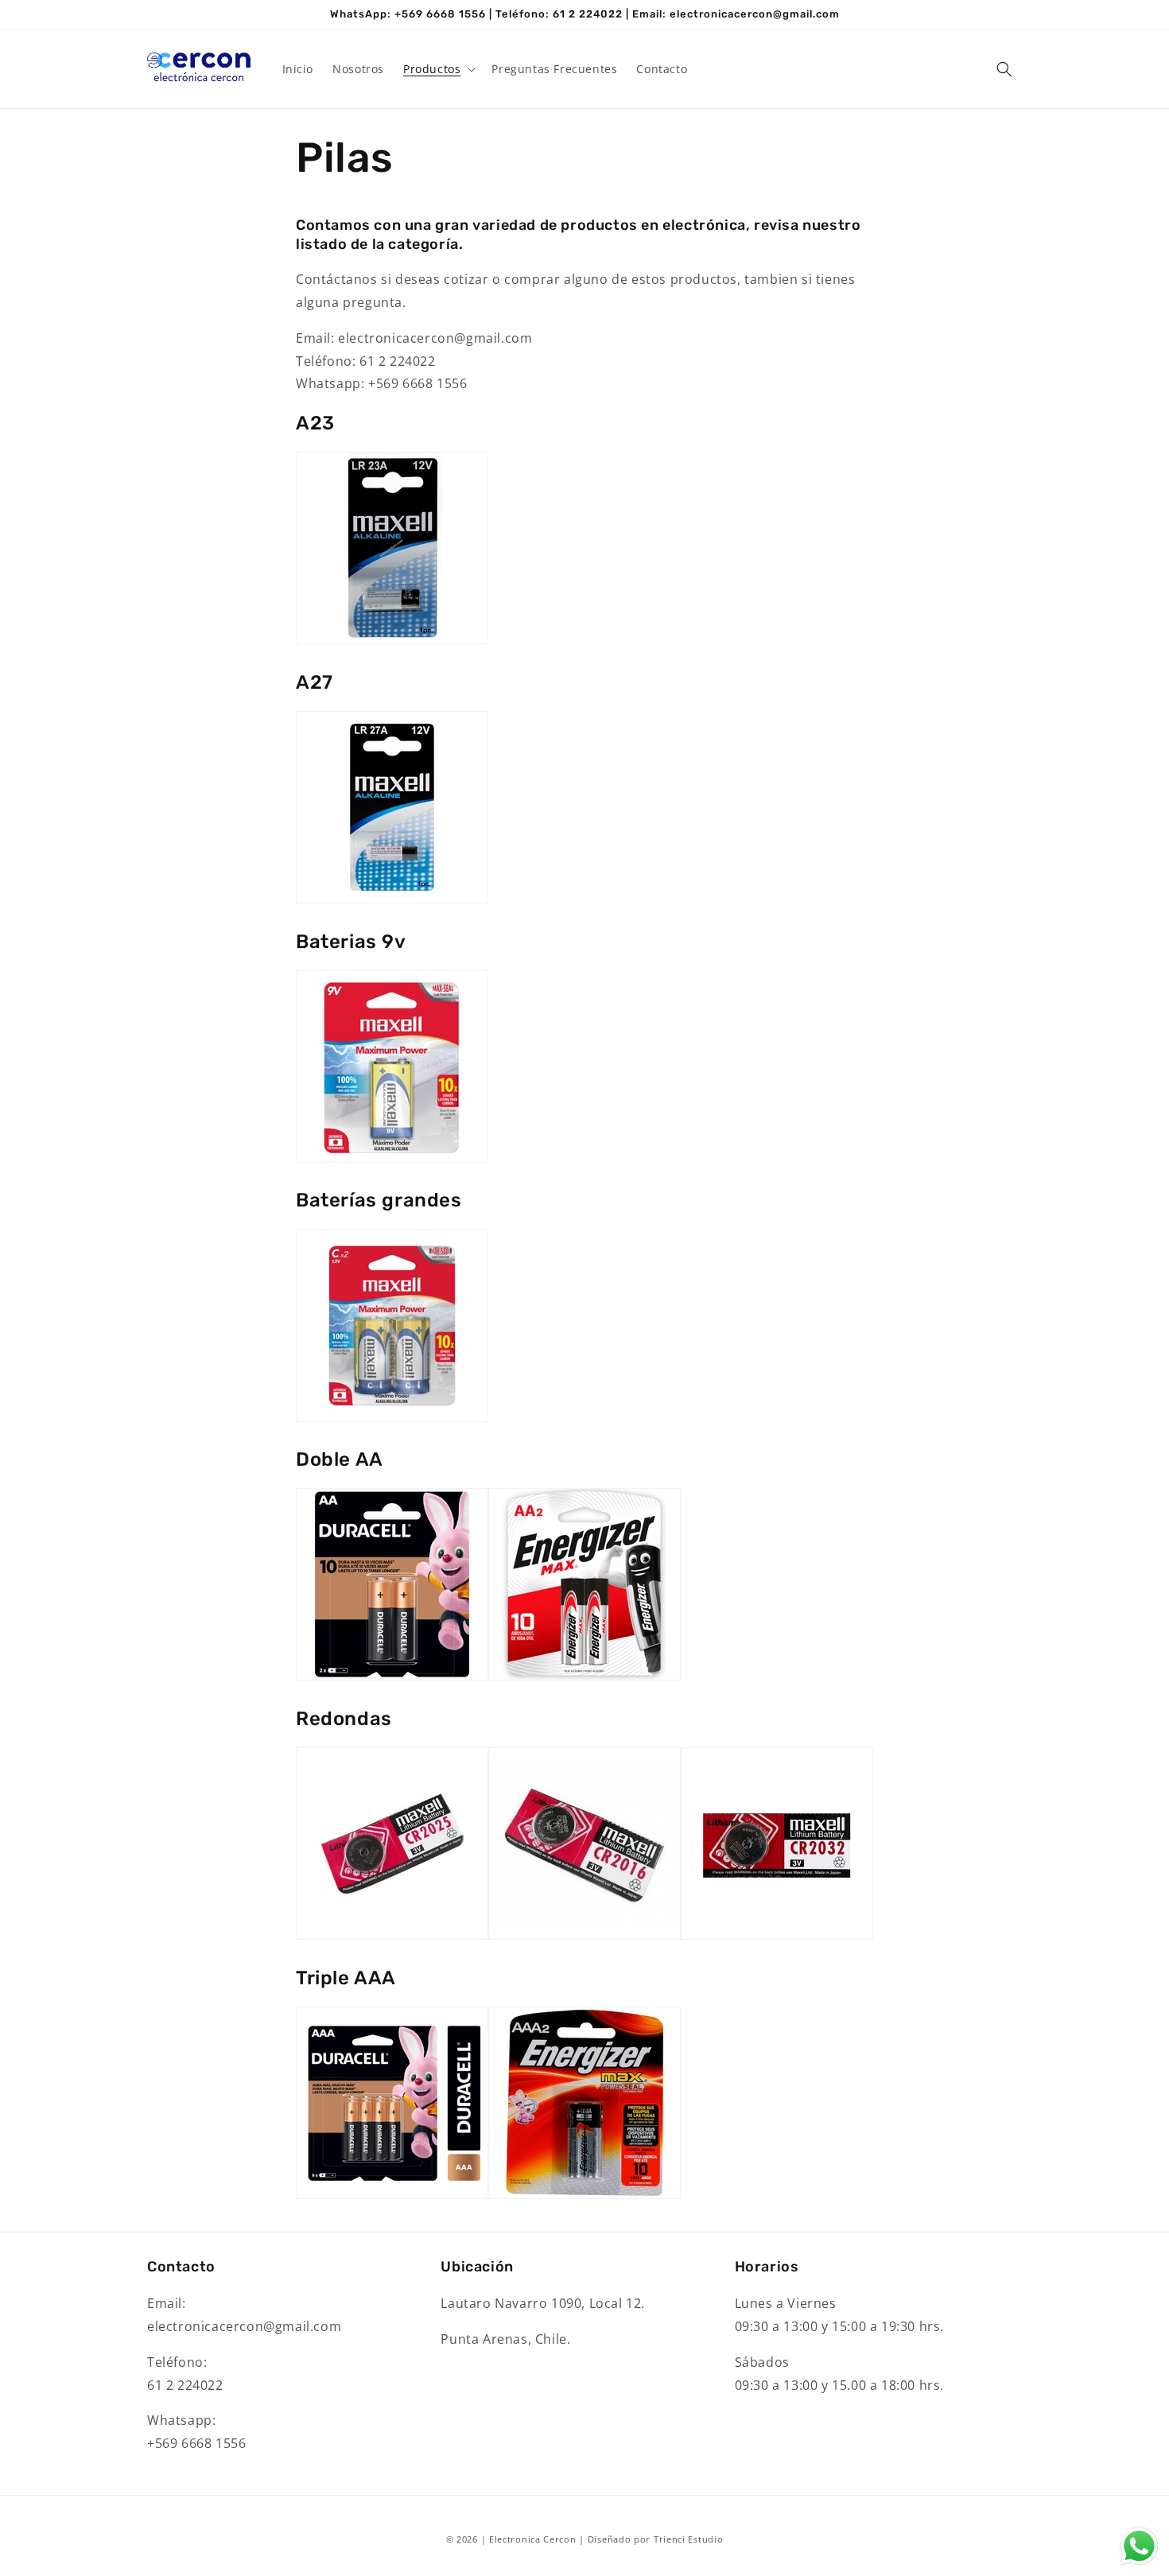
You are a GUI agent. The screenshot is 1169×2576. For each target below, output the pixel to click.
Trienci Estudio (689, 2539)
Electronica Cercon (533, 2539)
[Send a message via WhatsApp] (1139, 2546)
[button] (438, 69)
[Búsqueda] (1004, 69)
